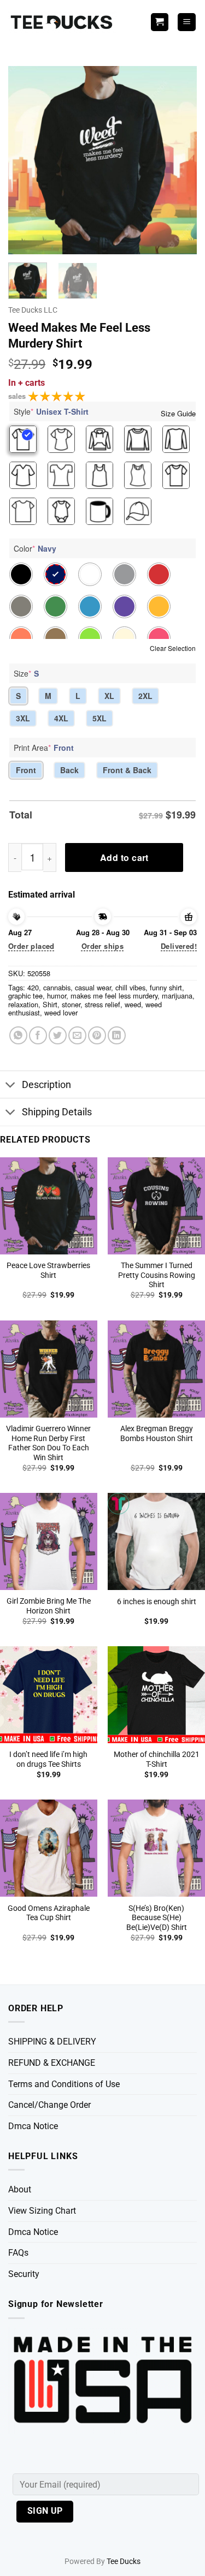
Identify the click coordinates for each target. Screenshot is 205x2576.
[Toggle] (11, 1086)
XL (109, 696)
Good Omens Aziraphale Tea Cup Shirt (49, 1913)
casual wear (93, 987)
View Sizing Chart (42, 2211)
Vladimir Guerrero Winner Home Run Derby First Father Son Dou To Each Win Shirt (48, 1443)
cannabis (57, 987)
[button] (187, 22)
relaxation (23, 1004)
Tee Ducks (124, 2562)
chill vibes (130, 987)
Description (46, 1085)
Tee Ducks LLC (33, 310)
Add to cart (124, 857)
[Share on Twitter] (58, 1035)
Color (35, 548)
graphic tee (25, 996)
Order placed (31, 946)
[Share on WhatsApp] (18, 1035)
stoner (71, 1004)
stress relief (102, 1004)
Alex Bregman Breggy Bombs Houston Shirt (157, 1433)
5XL (99, 718)
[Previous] (26, 160)
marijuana (177, 996)
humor (57, 996)
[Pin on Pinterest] (97, 1035)
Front (26, 770)
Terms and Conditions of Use (64, 2084)
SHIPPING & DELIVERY (52, 2042)
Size (26, 673)
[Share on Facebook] (38, 1035)
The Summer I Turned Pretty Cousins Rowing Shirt (157, 1275)
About (20, 2189)
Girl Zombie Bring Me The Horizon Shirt (49, 1606)
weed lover (61, 1012)
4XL (61, 718)
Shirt (50, 1004)
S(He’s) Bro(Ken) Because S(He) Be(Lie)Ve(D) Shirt (157, 1918)
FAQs (18, 2253)
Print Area (44, 748)
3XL (23, 718)
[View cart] (160, 22)
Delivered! (179, 946)
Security (24, 2274)
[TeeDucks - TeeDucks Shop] (63, 22)
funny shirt (166, 987)
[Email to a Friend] (77, 1035)
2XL (145, 696)
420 (33, 987)
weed (133, 1004)
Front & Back (127, 770)
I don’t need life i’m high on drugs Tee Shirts (48, 1759)
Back (69, 770)
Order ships (102, 946)
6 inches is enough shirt (157, 1601)
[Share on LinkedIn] (117, 1035)
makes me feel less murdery (114, 996)
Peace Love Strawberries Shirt (48, 1270)
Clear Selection (173, 648)
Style (51, 411)
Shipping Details (57, 1112)
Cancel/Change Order (49, 2105)
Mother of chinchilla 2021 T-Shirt (157, 1759)
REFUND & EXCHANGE (52, 2063)
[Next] (179, 160)
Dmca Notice (33, 2126)
